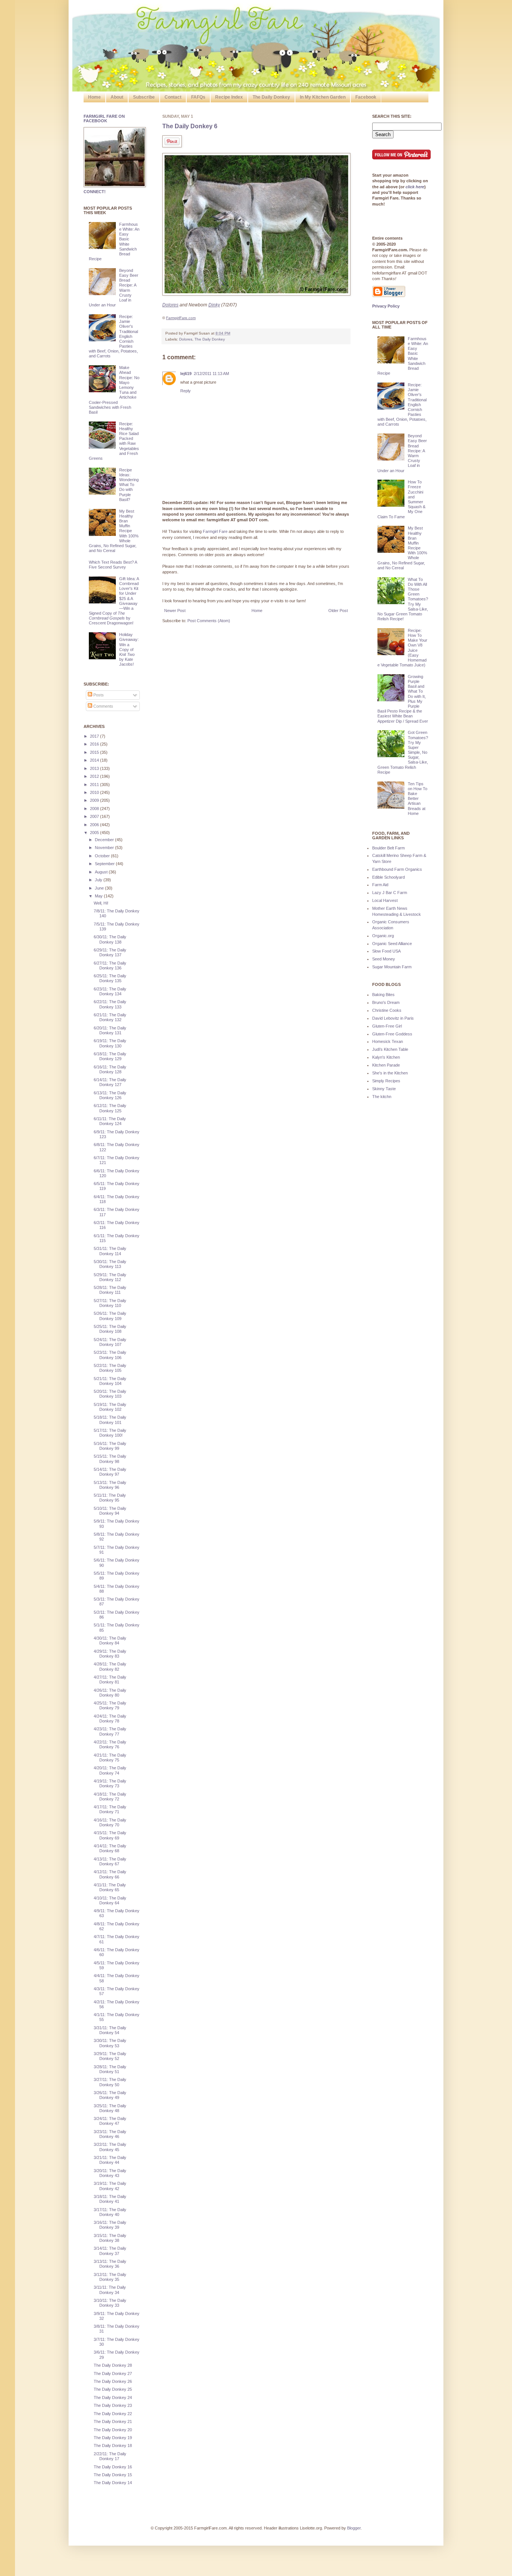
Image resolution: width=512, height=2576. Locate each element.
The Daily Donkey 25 (113, 2389)
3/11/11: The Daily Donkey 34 (110, 2290)
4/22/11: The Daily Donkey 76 (110, 1744)
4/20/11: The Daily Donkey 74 (110, 1770)
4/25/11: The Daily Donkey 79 (110, 1705)
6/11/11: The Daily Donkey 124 (110, 1121)
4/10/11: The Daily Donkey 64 (110, 1900)
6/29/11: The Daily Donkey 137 (110, 952)
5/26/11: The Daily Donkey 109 (110, 1316)
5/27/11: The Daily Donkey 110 (110, 1303)
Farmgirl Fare (215, 531)
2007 (95, 816)
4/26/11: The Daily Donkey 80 (110, 1693)
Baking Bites (383, 995)
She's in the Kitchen (390, 1073)
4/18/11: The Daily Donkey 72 (110, 1797)
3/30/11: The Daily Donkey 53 (110, 2043)
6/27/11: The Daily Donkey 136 (110, 965)
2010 (95, 792)
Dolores (186, 339)
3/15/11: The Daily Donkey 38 (110, 2238)
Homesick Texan (388, 1041)
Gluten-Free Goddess (392, 1034)
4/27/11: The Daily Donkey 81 (110, 1680)
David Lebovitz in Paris (393, 1018)
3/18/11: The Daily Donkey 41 (110, 2199)
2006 (95, 825)
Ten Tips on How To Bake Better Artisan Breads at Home (418, 799)
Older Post (338, 611)
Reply (186, 391)
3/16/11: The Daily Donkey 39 (110, 2225)
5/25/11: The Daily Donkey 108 (110, 1329)
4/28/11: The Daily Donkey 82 (110, 1666)
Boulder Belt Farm (388, 848)
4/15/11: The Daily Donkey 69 (110, 1835)
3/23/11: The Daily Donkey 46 (110, 2134)
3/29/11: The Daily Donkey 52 (110, 2056)
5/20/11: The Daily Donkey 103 (110, 1394)
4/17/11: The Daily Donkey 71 (110, 1809)
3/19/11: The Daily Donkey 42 (110, 2186)
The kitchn (382, 1097)
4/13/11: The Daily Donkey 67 (110, 1861)
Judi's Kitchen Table (390, 1049)
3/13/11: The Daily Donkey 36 (110, 2264)
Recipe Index (229, 97)
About (117, 97)
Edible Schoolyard (388, 877)
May (99, 896)
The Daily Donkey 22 (113, 2414)
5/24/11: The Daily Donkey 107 (110, 1342)
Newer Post (175, 611)
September (105, 864)
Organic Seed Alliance (392, 944)
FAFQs (198, 97)
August (102, 872)
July (99, 880)
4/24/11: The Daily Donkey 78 (110, 1719)
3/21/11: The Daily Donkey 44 (110, 2160)
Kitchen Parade (386, 1065)
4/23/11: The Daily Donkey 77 (110, 1731)
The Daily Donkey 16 (113, 2467)
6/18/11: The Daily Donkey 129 (110, 1056)
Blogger (354, 2528)
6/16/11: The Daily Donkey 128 (110, 1069)
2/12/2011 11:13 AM (211, 374)
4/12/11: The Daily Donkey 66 (110, 1874)
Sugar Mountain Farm (392, 967)
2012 (95, 776)
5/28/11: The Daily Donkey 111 (110, 1290)
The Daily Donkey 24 (113, 2397)
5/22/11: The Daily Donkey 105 (110, 1368)
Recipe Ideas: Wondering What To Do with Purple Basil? (129, 485)
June (100, 888)
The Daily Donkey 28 (113, 2365)
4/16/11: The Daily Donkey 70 (110, 1822)
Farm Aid (380, 885)
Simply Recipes (386, 1081)
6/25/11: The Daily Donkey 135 (110, 978)
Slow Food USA (386, 951)
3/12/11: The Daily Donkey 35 (110, 2277)
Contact (173, 97)
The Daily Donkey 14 (113, 2483)
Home (94, 97)
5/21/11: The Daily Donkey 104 (110, 1381)
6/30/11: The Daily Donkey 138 (110, 939)
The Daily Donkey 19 (113, 2438)
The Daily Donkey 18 (113, 2445)
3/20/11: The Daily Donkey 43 (110, 2173)
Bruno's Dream (386, 1002)
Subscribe (144, 97)
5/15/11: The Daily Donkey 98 (110, 1459)
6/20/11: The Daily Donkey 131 (110, 1030)
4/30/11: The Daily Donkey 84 (110, 1641)
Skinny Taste (384, 1089)
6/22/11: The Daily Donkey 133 (110, 1004)
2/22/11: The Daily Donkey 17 (110, 2456)
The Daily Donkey (271, 97)
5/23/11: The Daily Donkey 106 (110, 1355)
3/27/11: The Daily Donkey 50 (110, 2082)
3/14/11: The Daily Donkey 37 (110, 2251)
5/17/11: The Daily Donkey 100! (110, 1433)
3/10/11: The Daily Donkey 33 (110, 2303)
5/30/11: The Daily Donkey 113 (110, 1264)
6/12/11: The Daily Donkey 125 (110, 1108)
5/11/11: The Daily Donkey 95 (110, 1498)
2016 (95, 744)
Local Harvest (385, 900)
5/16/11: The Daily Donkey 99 (110, 1446)
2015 (95, 752)
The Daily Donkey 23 (113, 2405)
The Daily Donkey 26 (113, 2381)
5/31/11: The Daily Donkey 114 (110, 1251)
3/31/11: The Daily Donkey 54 (110, 2030)
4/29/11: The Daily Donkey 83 (110, 1654)
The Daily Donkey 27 (113, 2373)
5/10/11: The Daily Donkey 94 (110, 1511)
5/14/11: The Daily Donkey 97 (110, 1472)
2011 (95, 785)
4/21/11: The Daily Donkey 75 (110, 1758)
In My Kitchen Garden (323, 97)
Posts (98, 695)
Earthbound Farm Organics (397, 869)
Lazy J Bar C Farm (390, 893)
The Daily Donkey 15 (113, 2475)
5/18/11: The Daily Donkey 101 (110, 1420)
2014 (95, 760)
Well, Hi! (101, 903)
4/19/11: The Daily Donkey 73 (110, 1783)
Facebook (366, 97)
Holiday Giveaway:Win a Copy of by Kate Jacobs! (129, 649)
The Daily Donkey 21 (113, 2421)
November (105, 848)
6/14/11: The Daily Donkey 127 (110, 1082)
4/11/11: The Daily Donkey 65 (110, 1887)
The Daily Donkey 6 (190, 126)
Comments (103, 706)
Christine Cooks (387, 1010)
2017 (95, 736)
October (103, 856)
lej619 (186, 374)
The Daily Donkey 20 (113, 2430)
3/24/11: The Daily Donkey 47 (110, 2121)
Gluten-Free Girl (387, 1026)
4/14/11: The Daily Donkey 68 (110, 1848)
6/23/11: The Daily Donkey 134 (110, 991)
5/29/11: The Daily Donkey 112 (110, 1277)
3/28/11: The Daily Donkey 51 (110, 2069)
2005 (95, 833)
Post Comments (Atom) (209, 621)
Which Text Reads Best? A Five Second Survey (113, 565)
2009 (95, 800)
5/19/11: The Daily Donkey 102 (110, 1407)
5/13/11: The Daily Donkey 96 (110, 1485)
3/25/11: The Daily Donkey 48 (110, 2108)
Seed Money (384, 959)
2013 (95, 768)
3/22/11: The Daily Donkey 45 (110, 2147)
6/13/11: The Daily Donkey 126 (110, 1095)
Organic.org (383, 936)
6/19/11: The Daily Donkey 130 (110, 1043)
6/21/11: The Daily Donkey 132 (110, 1017)
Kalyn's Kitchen (386, 1057)
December (105, 840)
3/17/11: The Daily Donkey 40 (110, 2212)
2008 (95, 809)
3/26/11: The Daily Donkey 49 (110, 2095)
